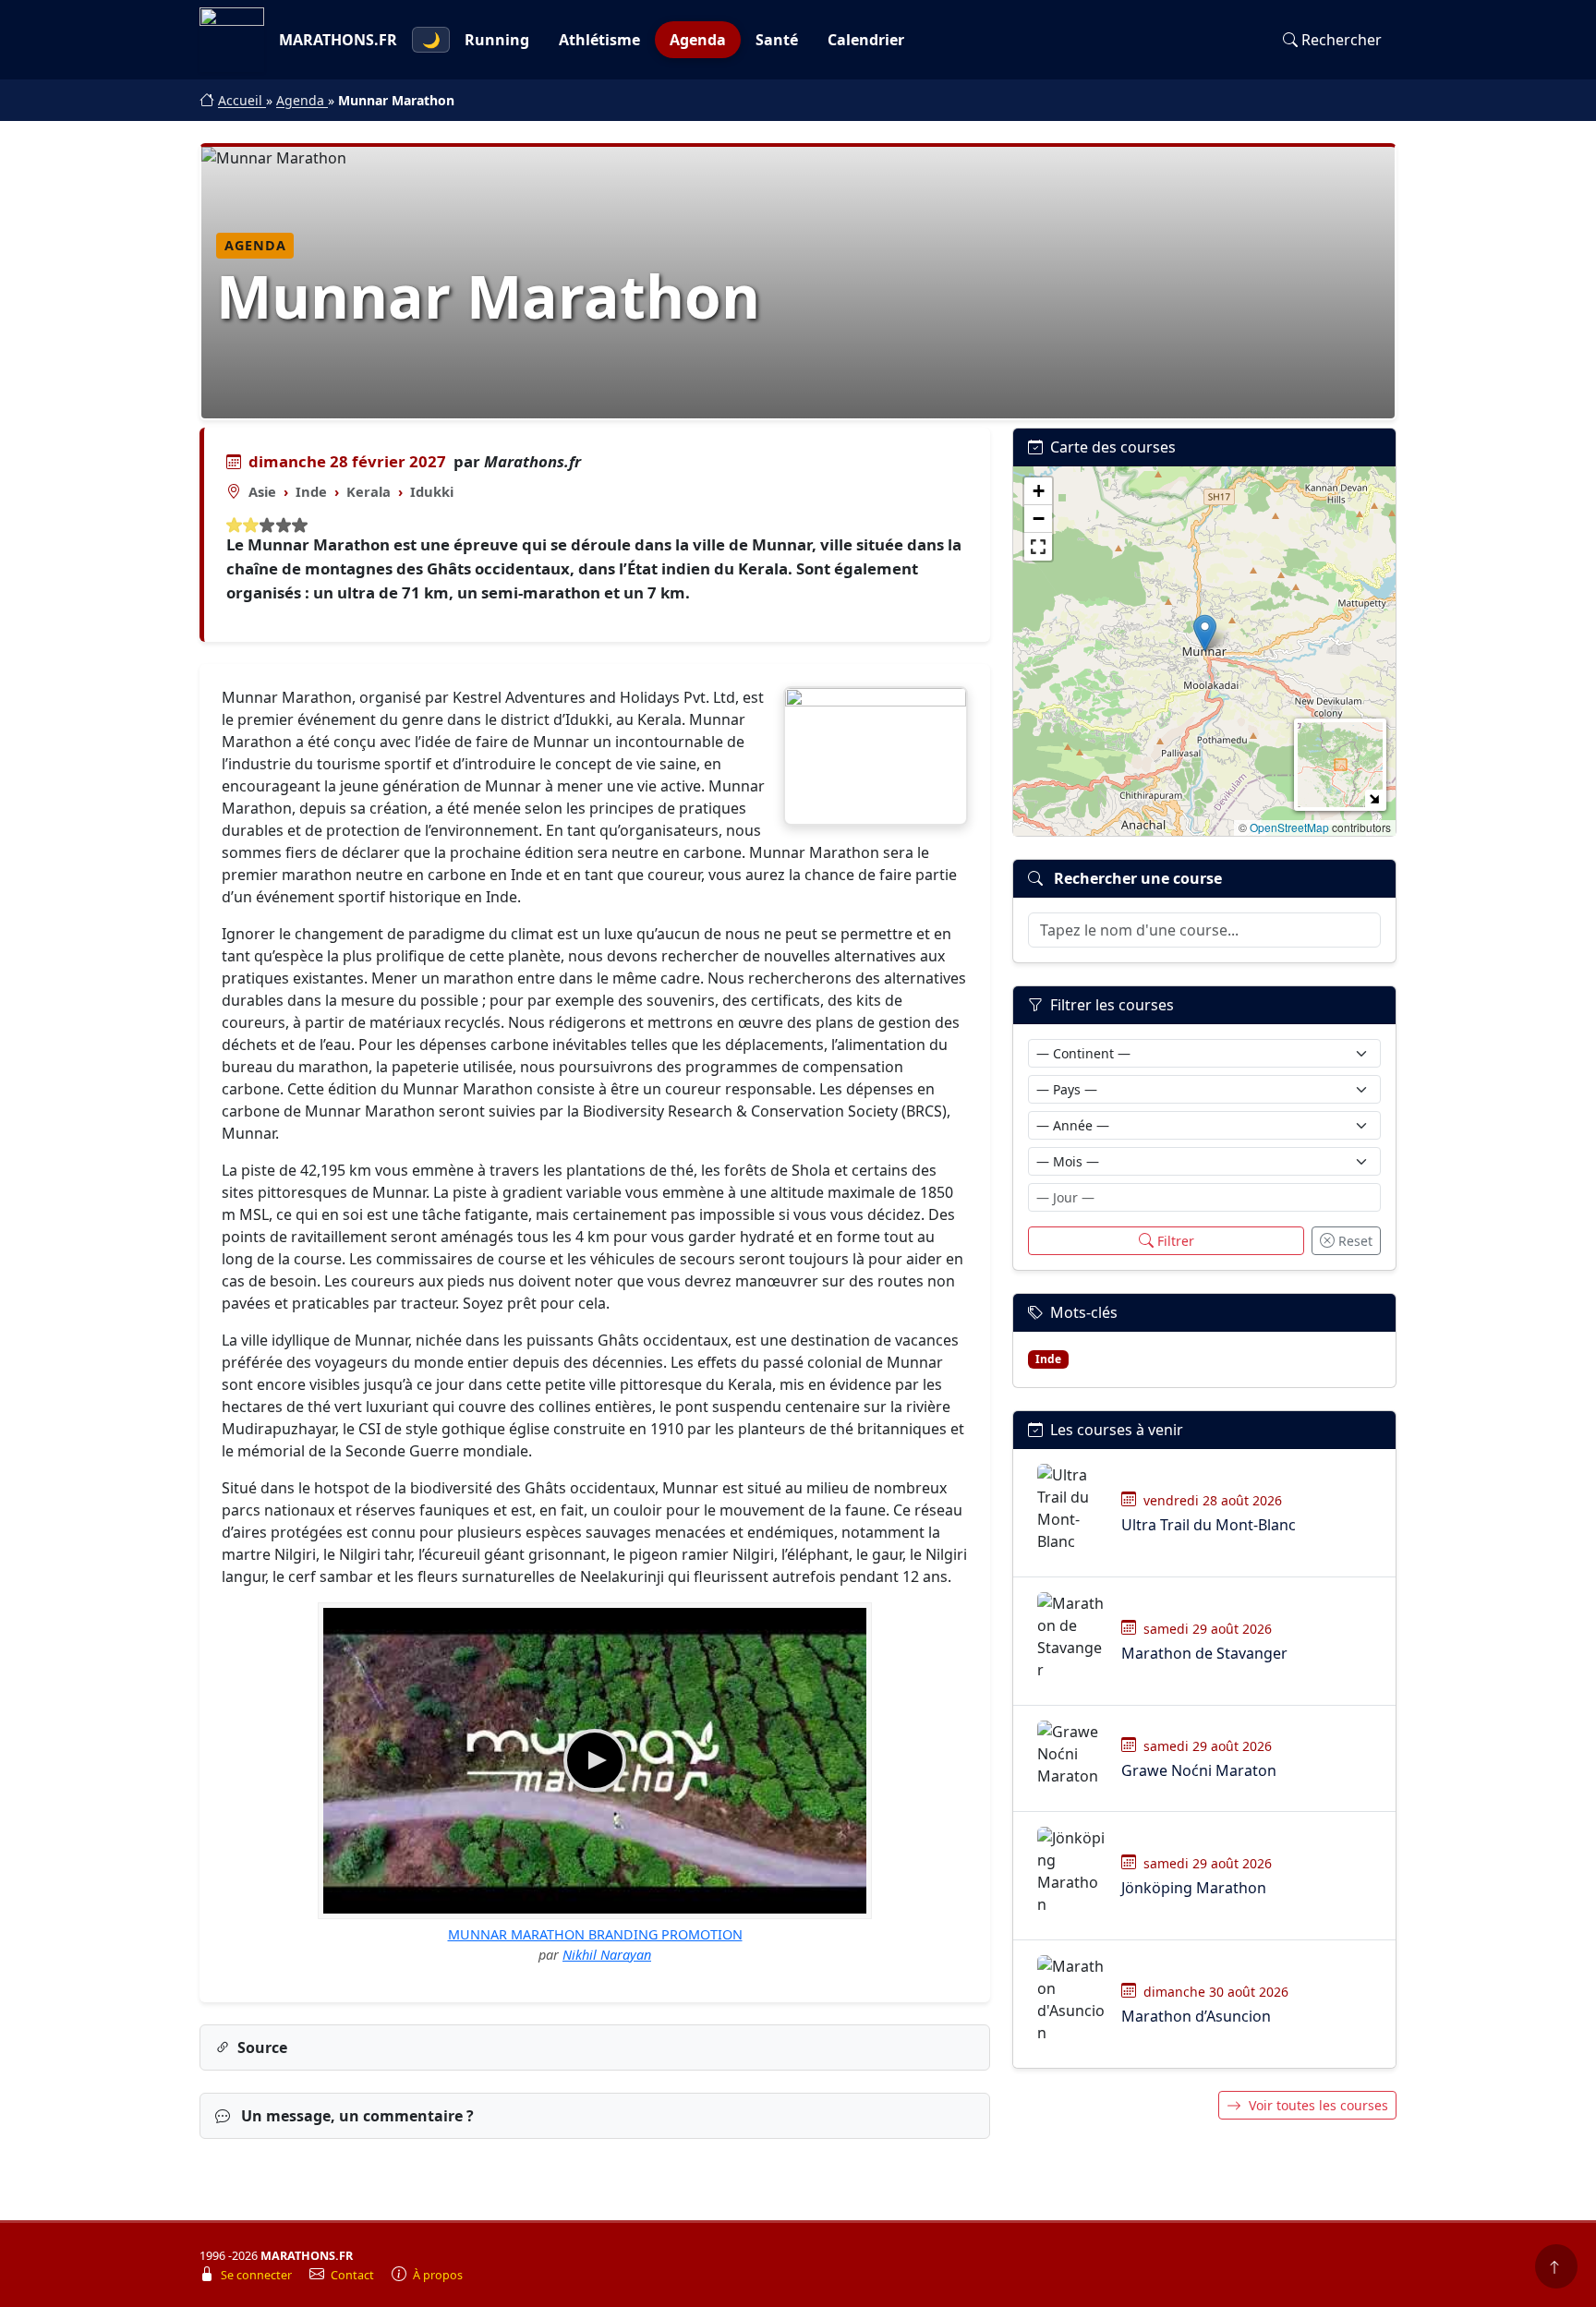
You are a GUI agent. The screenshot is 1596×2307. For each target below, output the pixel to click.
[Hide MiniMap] (1374, 798)
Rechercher (1342, 40)
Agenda (698, 40)
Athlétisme (599, 40)
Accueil (242, 100)
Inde (311, 491)
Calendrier (866, 40)
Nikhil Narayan (607, 1955)
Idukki (432, 491)
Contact (354, 2275)
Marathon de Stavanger (1204, 1653)
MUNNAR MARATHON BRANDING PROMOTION (595, 1934)
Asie (262, 491)
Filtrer (1176, 1241)
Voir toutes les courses (1318, 2105)
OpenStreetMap (1289, 827)
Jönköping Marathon (1194, 1888)
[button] (1205, 633)
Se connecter (258, 2275)
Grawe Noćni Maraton (1199, 1770)
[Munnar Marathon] (876, 756)
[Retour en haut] (1556, 2266)
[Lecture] (595, 1760)
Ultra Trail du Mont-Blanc (1209, 1525)
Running (497, 40)
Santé (777, 40)
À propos (438, 2275)
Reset (1355, 1241)
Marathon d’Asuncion (1196, 2016)
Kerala (369, 491)
